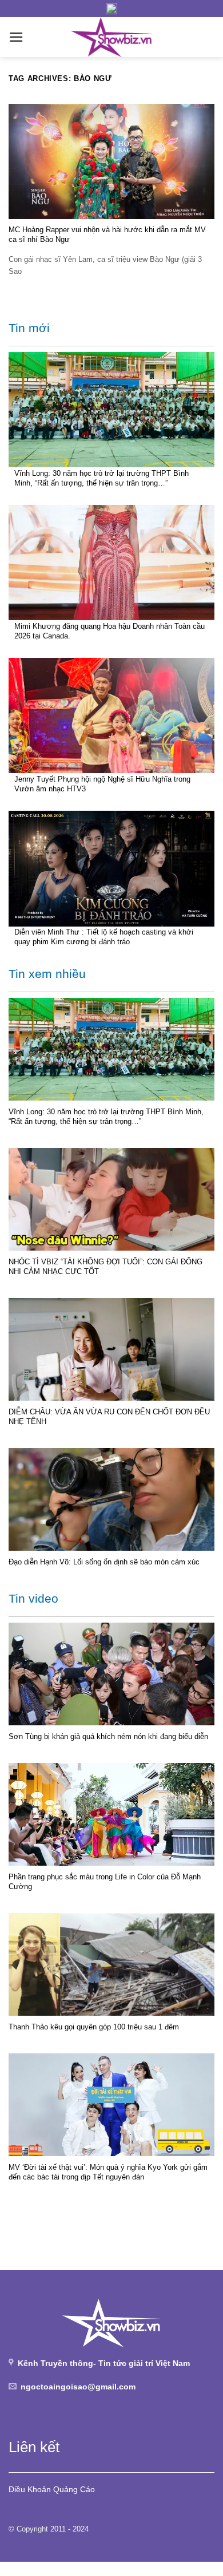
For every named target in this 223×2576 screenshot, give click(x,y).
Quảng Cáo (74, 2489)
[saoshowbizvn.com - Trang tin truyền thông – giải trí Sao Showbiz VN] (111, 37)
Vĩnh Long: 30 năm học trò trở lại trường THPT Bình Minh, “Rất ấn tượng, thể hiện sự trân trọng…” (101, 478)
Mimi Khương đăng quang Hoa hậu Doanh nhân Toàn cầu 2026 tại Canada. (109, 631)
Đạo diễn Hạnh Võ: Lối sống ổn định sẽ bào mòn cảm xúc (104, 1562)
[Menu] (16, 37)
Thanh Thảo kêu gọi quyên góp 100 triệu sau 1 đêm (94, 2027)
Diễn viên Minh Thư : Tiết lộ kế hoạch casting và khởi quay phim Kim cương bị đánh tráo (104, 937)
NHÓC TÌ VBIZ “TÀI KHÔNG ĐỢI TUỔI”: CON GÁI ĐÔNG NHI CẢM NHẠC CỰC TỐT (105, 1267)
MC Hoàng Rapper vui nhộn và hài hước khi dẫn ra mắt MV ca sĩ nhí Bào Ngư (107, 234)
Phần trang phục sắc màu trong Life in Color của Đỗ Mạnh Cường (105, 1882)
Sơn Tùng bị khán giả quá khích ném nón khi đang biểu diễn (108, 1736)
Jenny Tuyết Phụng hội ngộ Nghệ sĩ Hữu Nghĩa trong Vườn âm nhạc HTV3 (102, 784)
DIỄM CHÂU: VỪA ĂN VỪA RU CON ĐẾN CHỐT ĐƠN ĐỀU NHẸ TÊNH (109, 1417)
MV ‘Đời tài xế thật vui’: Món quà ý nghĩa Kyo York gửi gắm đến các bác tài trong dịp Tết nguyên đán (108, 2172)
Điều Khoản (30, 2489)
